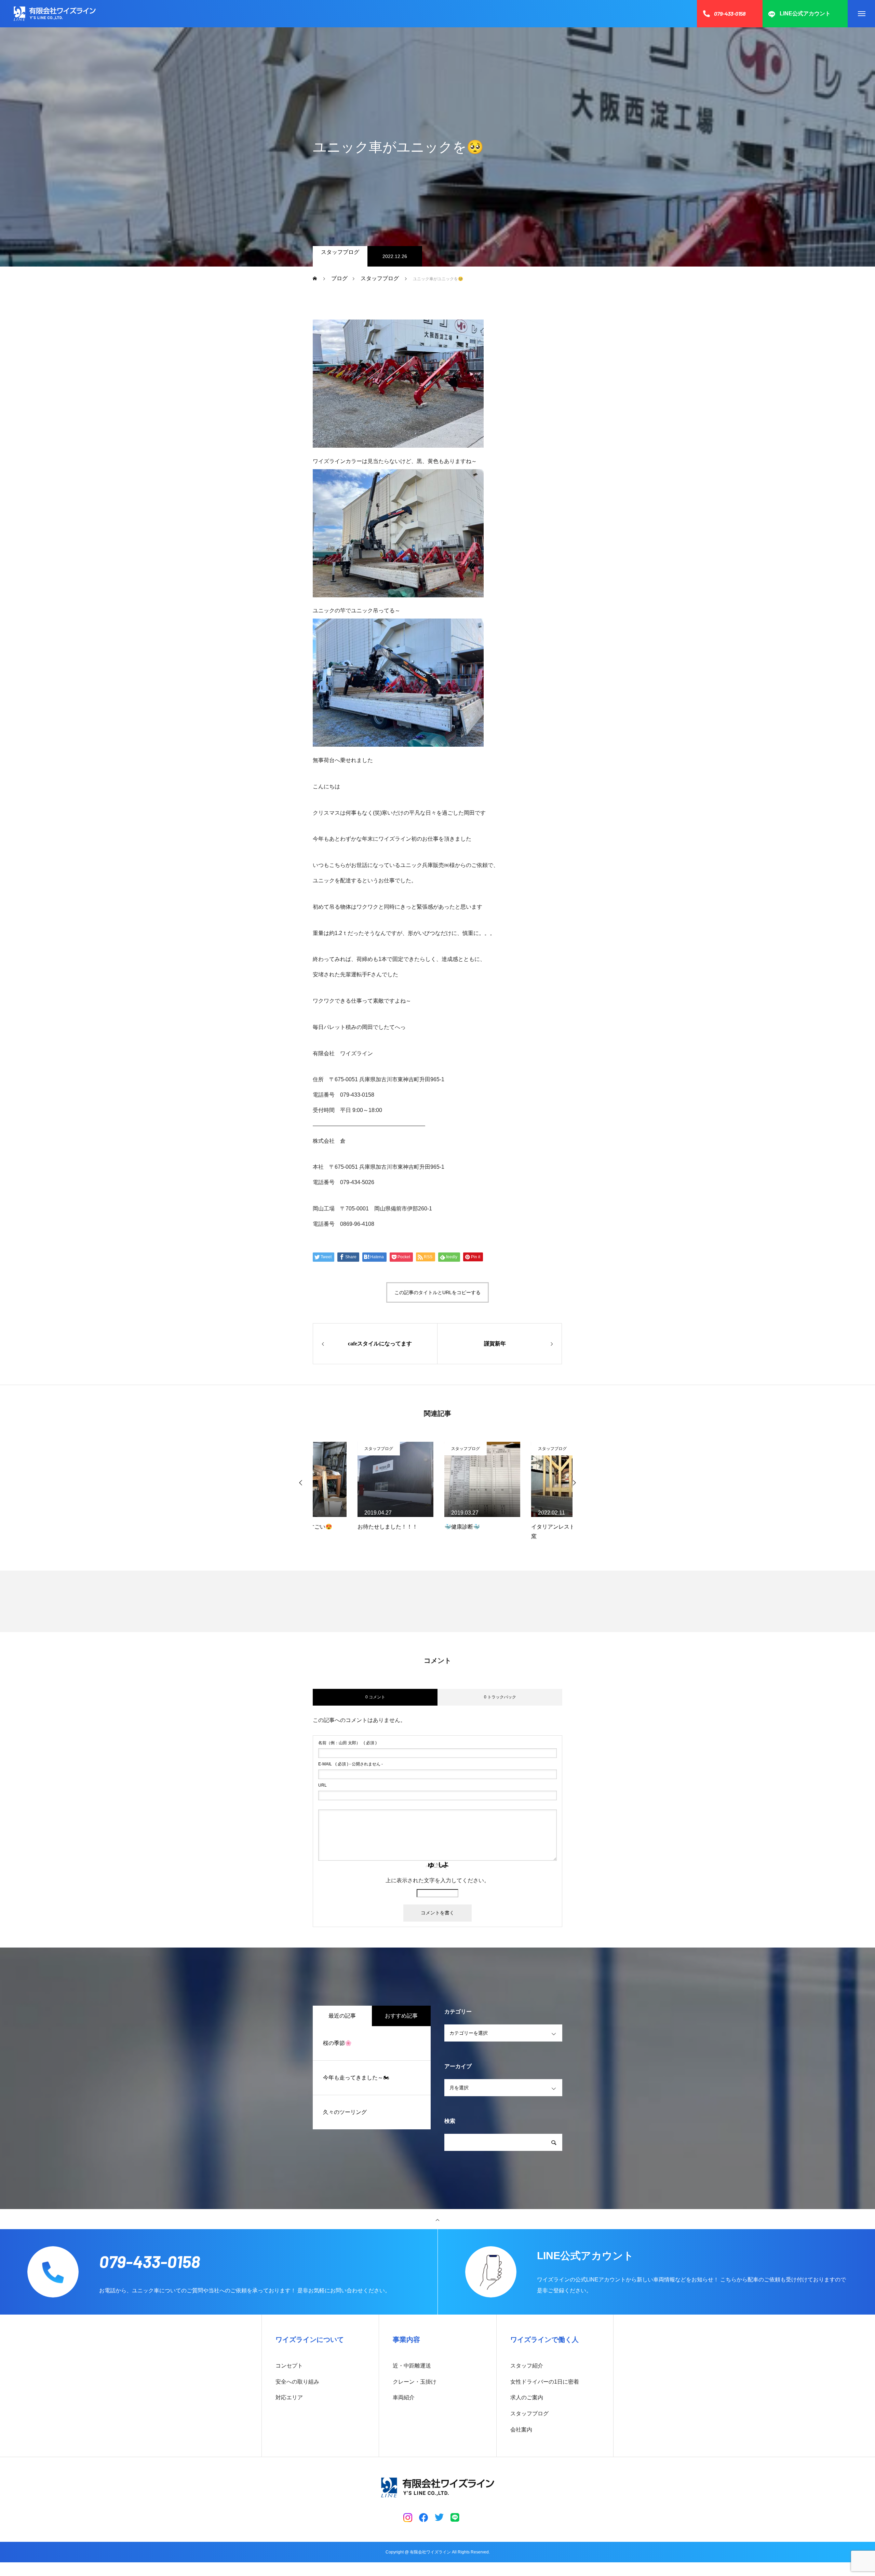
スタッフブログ (340, 252)
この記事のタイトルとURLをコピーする (437, 1292)
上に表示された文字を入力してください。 (437, 1880)
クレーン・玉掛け (415, 2382)
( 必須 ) (347, 1743)
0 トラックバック (500, 1697)
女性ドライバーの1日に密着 (545, 2382)
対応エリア (289, 2397)
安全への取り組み (297, 2382)
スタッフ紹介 (527, 2366)
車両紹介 (404, 2397)
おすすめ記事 (401, 2016)
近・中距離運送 (412, 2366)
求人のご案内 (527, 2397)
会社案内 (521, 2430)
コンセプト (289, 2366)
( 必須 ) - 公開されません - (351, 1764)
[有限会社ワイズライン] (55, 14)
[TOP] (437, 2219)
